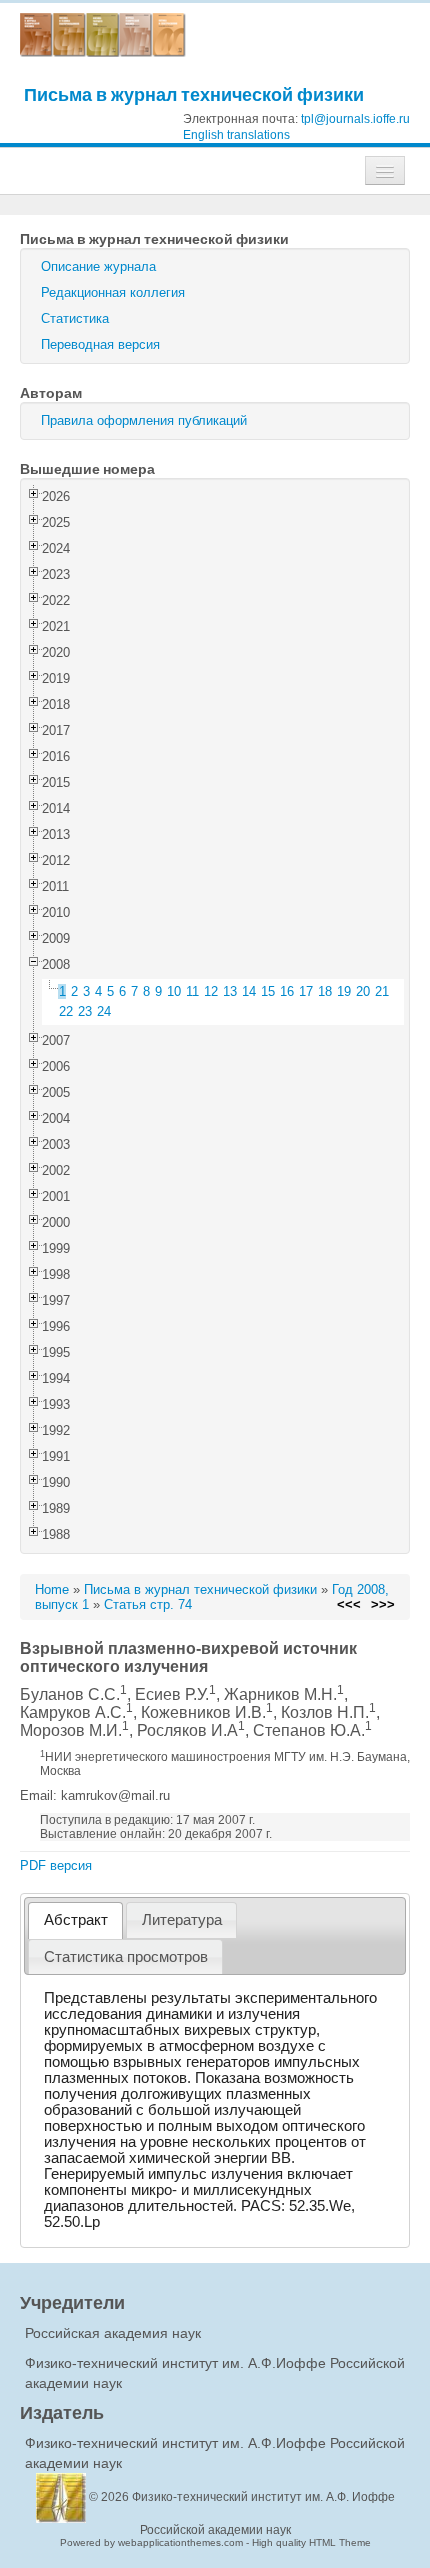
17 (306, 991)
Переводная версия (100, 344)
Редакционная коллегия (113, 292)
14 (249, 991)
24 (104, 1011)
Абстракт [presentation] (76, 1920)
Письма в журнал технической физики (194, 94)
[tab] (75, 1920)
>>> (383, 1604)
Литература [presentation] (182, 1920)
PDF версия (56, 1865)
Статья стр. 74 (148, 1604)
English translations (236, 135)
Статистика (75, 318)
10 (174, 991)
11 (192, 991)
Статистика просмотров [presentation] (126, 1957)
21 (382, 991)
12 (211, 991)
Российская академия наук (113, 2333)
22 (66, 1011)
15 (268, 991)
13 (230, 991)
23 (85, 1011)
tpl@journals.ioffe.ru (355, 119)
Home (52, 1589)
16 (287, 991)
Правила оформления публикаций (144, 420)
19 (344, 991)
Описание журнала (98, 266)
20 (363, 991)
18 (325, 991)
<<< (349, 1604)
